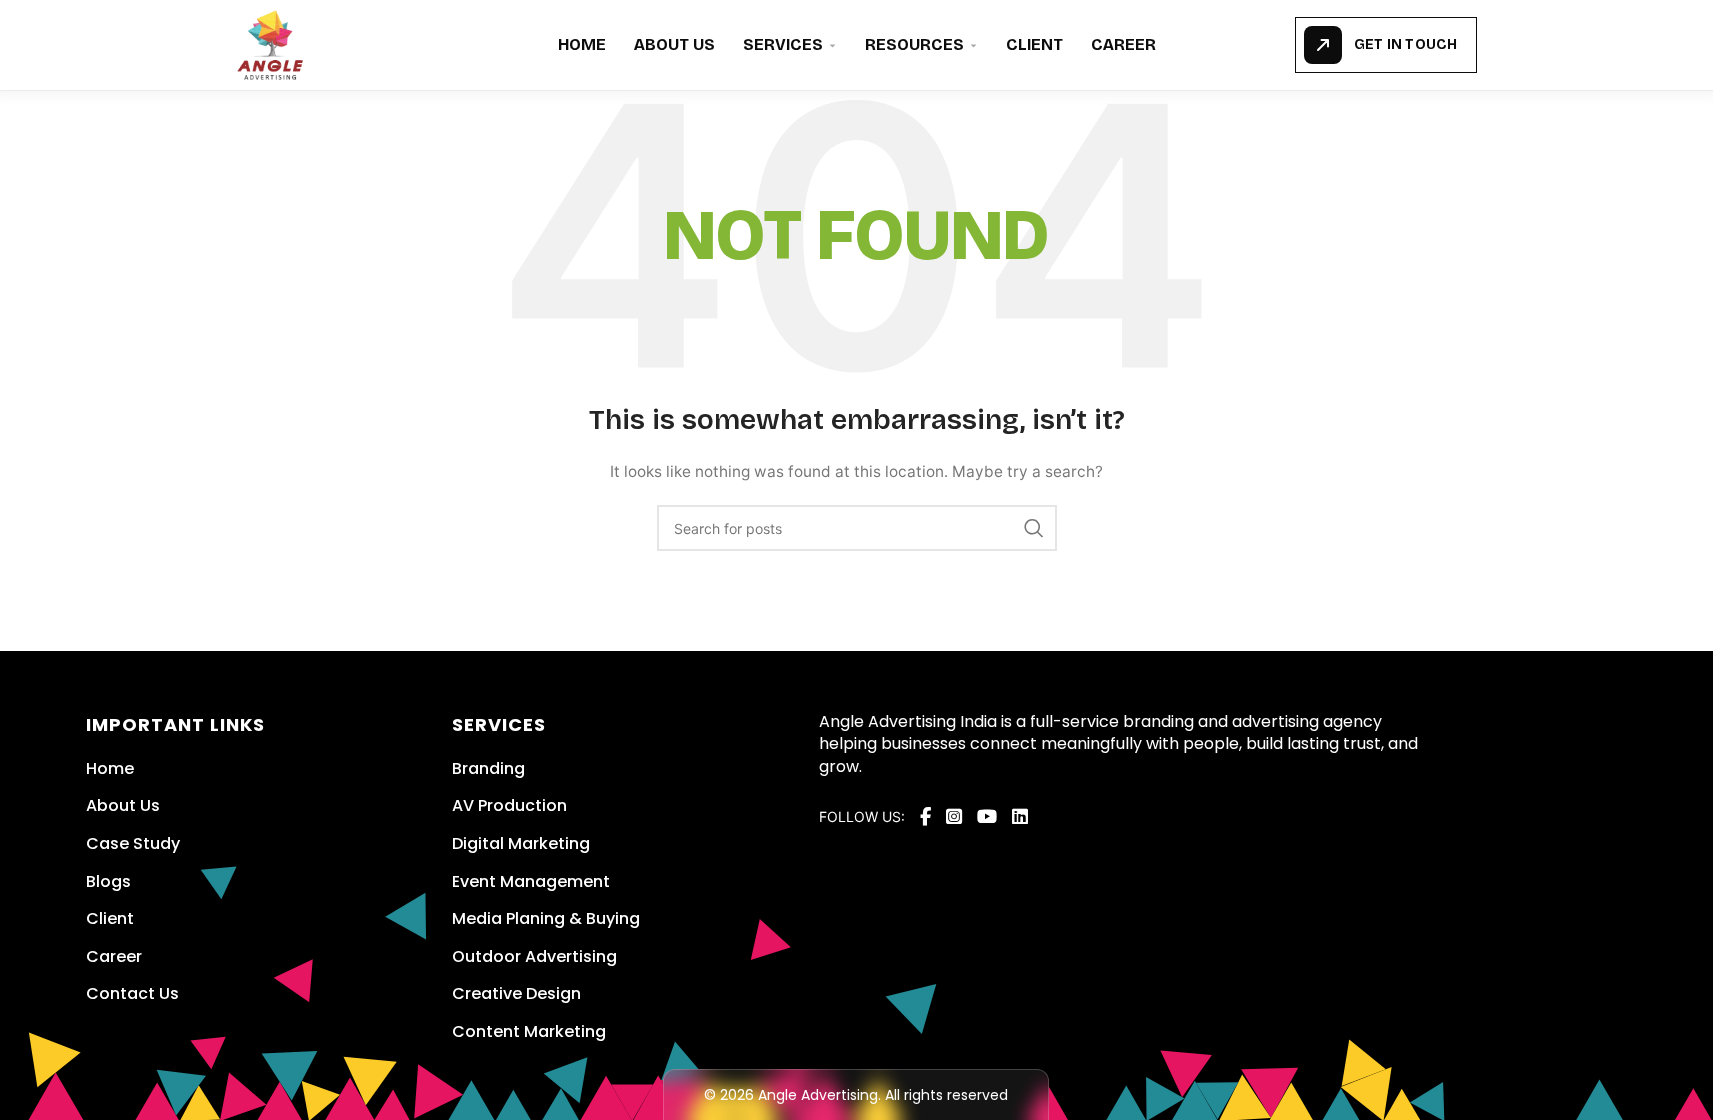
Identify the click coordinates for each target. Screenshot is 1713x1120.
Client (1034, 44)
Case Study (133, 843)
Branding (488, 768)
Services (783, 44)
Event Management (531, 881)
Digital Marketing (521, 843)
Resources (914, 44)
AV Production (509, 805)
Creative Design (516, 993)
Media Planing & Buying (546, 918)
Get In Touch (1405, 44)
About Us (674, 44)
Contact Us (132, 993)
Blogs (108, 881)
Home (582, 44)
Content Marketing (529, 1031)
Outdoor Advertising (534, 956)
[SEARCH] (1034, 528)
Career (1123, 44)
